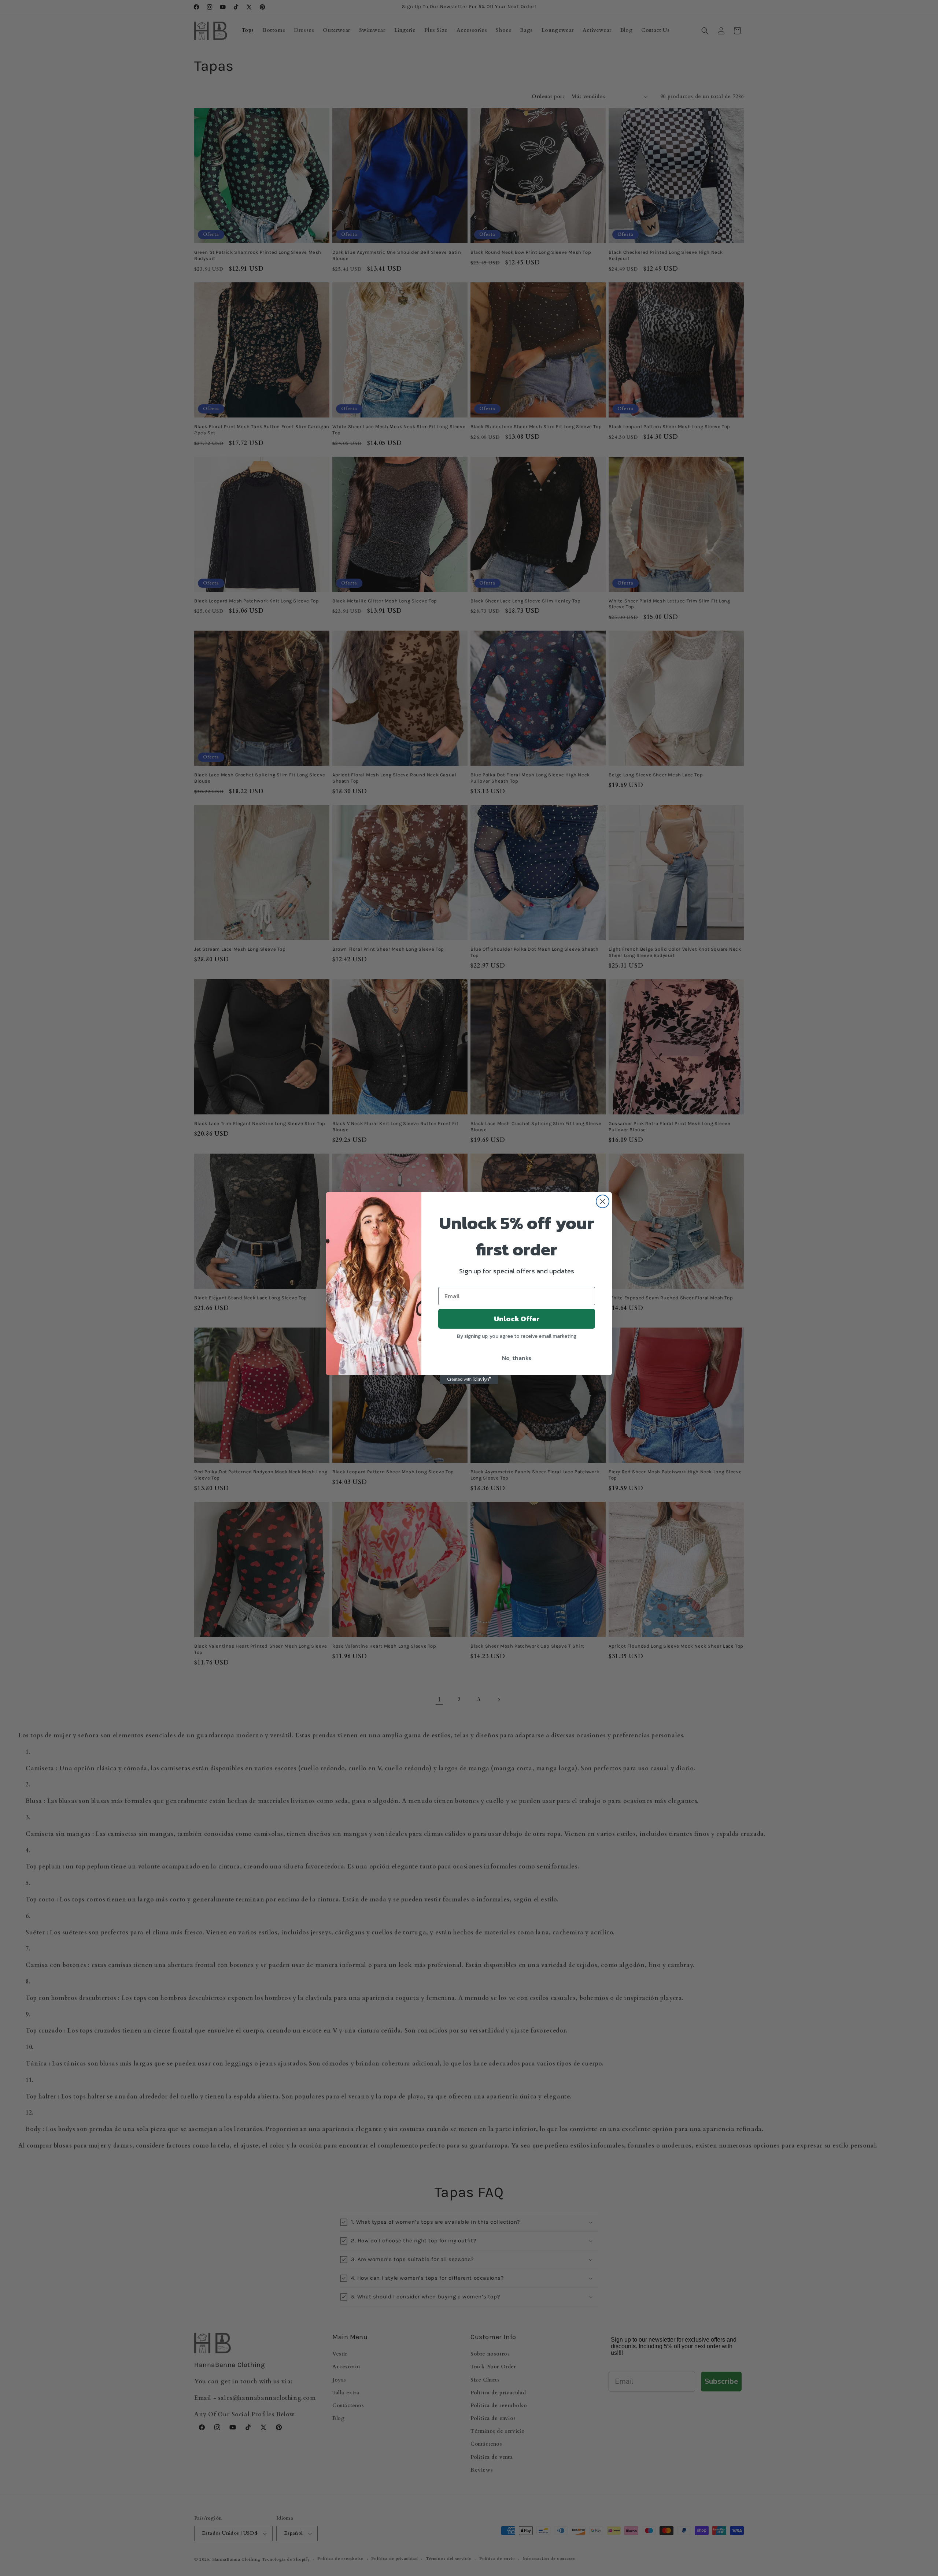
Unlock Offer (517, 1319)
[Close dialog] (603, 1201)
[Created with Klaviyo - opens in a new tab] (469, 1380)
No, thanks (517, 1358)
